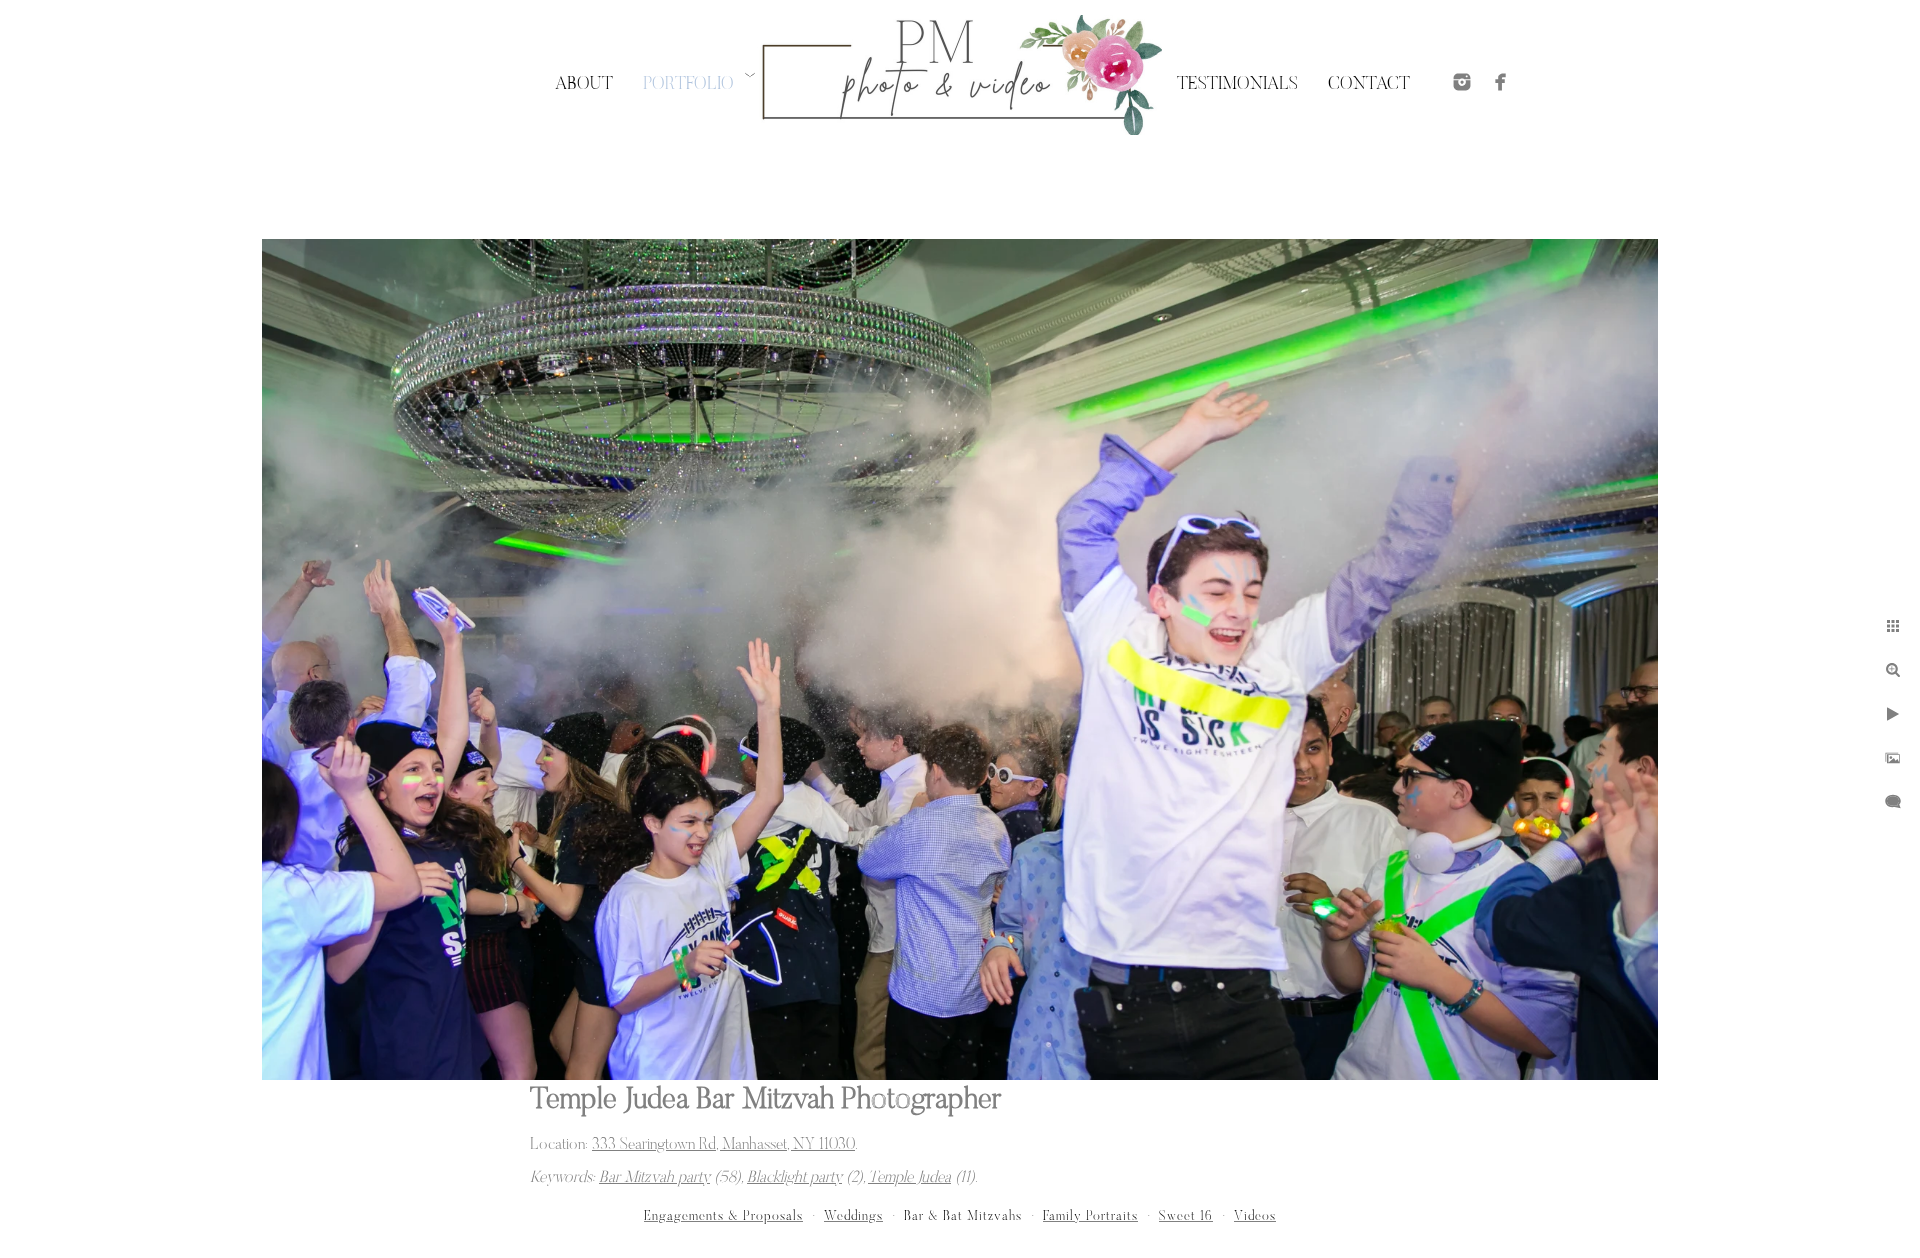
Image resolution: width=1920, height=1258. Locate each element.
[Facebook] (1501, 82)
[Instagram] (1462, 82)
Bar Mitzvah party (654, 1178)
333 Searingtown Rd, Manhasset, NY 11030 (723, 1145)
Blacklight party (794, 1178)
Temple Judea (909, 1178)
